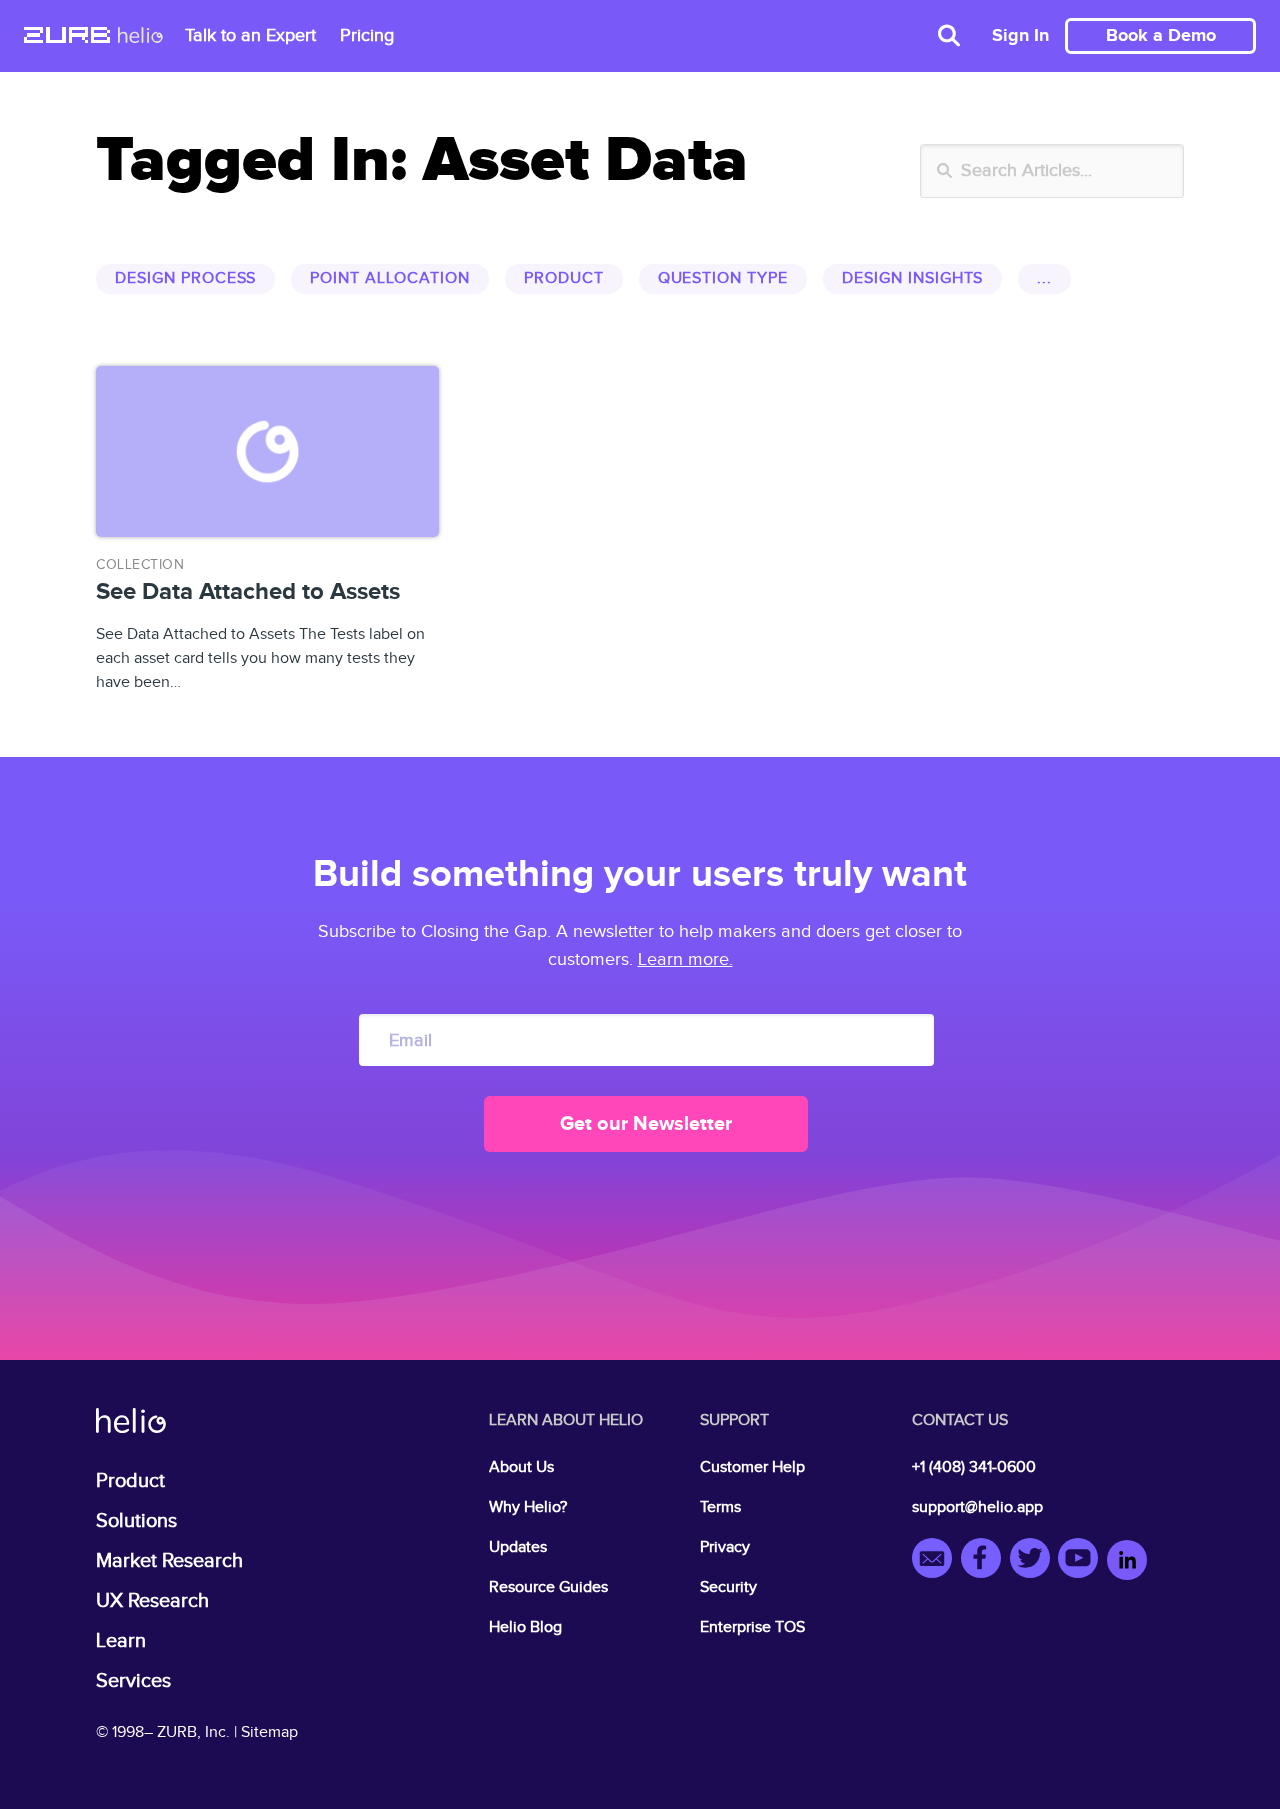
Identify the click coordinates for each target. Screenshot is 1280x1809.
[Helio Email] (936, 1561)
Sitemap (269, 1732)
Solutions (136, 1521)
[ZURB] (67, 37)
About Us (521, 1467)
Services (133, 1681)
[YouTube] (1082, 1561)
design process (185, 278)
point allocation (389, 278)
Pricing (367, 35)
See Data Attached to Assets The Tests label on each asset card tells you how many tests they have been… (260, 624)
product (564, 278)
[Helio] (140, 37)
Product (130, 1481)
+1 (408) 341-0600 (974, 1467)
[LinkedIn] (1127, 1561)
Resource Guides (548, 1587)
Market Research (169, 1561)
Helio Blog (525, 1627)
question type (723, 278)
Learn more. (685, 959)
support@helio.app (977, 1507)
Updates (518, 1547)
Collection (140, 565)
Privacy (725, 1547)
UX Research (152, 1601)
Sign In (1020, 36)
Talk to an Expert (250, 35)
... (1044, 278)
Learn (121, 1641)
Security (728, 1587)
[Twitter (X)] (1034, 1561)
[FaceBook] (985, 1561)
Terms (720, 1507)
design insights (912, 278)
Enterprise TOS (752, 1627)
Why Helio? (528, 1507)
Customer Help (752, 1467)
